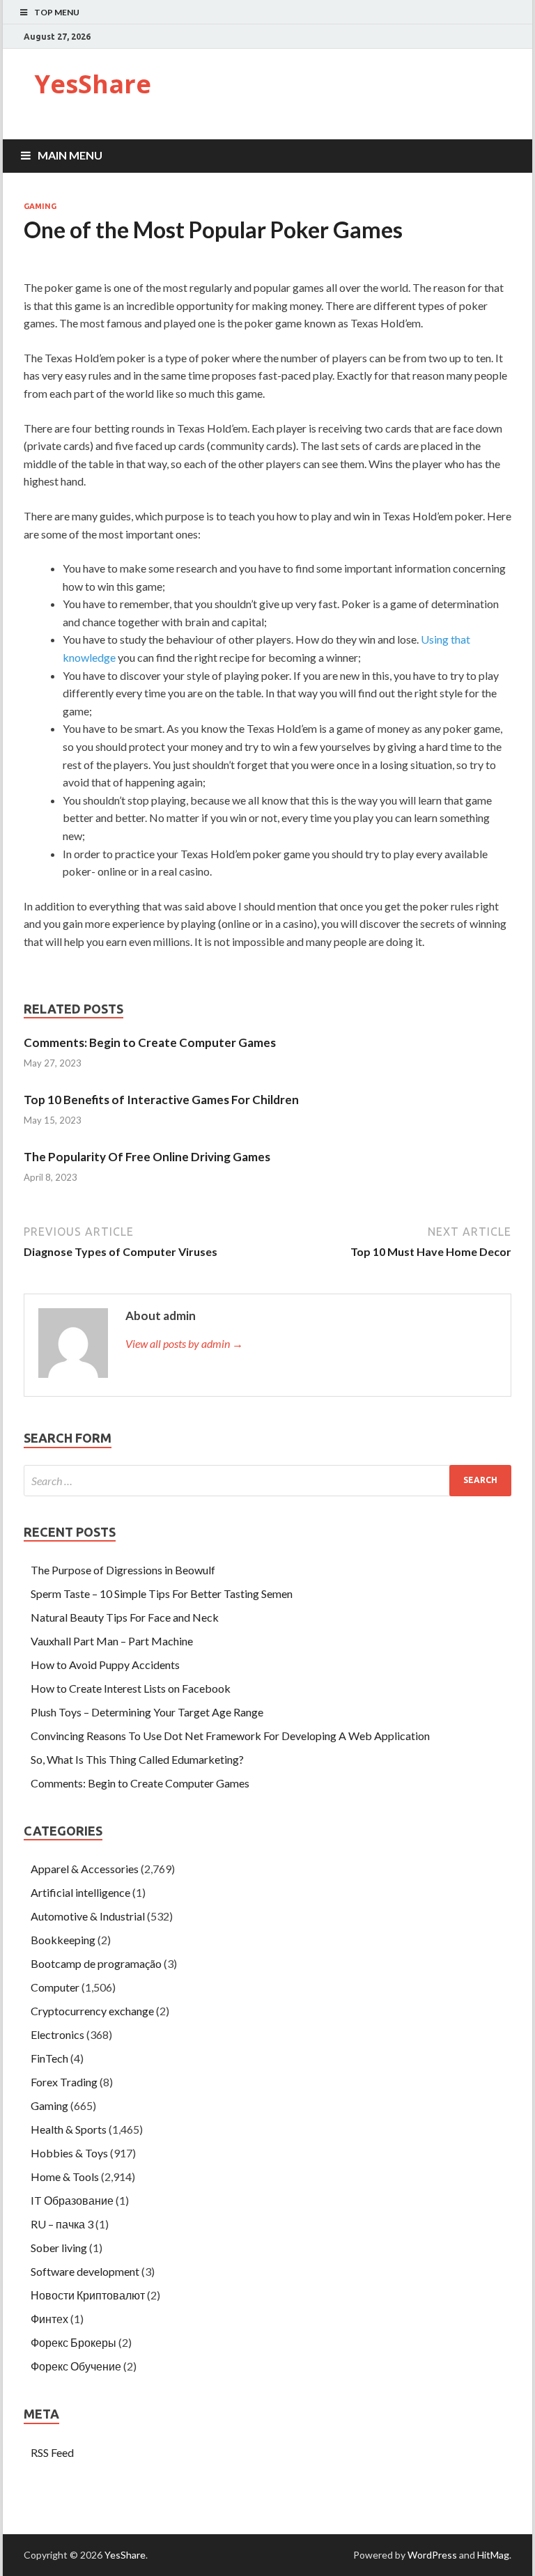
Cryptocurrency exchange (92, 2011)
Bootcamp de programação (96, 1963)
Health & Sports (69, 2129)
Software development (85, 2271)
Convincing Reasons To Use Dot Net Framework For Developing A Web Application (230, 1736)
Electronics (57, 2034)
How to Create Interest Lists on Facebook (131, 1688)
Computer (55, 1987)
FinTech (49, 2058)
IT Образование (72, 2200)
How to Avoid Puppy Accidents (105, 1665)
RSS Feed (52, 2452)
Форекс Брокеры (73, 2342)
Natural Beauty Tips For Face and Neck (125, 1617)
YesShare (93, 84)
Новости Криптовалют (88, 2295)
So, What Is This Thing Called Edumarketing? (137, 1759)
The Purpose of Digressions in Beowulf (123, 1570)
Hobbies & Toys (69, 2153)
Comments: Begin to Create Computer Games (150, 1042)
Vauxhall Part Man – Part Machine (112, 1641)
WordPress (432, 2555)
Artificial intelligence (80, 1892)
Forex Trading (64, 2082)
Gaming (40, 206)
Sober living (59, 2248)
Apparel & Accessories (85, 1869)
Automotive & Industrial (88, 1916)
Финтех (49, 2319)
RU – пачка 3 (62, 2224)
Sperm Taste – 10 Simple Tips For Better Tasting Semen (162, 1593)
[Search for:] (267, 1481)
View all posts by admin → (184, 1343)
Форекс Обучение (76, 2366)
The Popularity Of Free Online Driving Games (147, 1157)
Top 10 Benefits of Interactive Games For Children (161, 1100)
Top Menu (57, 12)
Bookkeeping (63, 1940)
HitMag (493, 2555)
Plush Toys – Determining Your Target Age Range (147, 1712)
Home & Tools (65, 2177)
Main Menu (70, 155)
